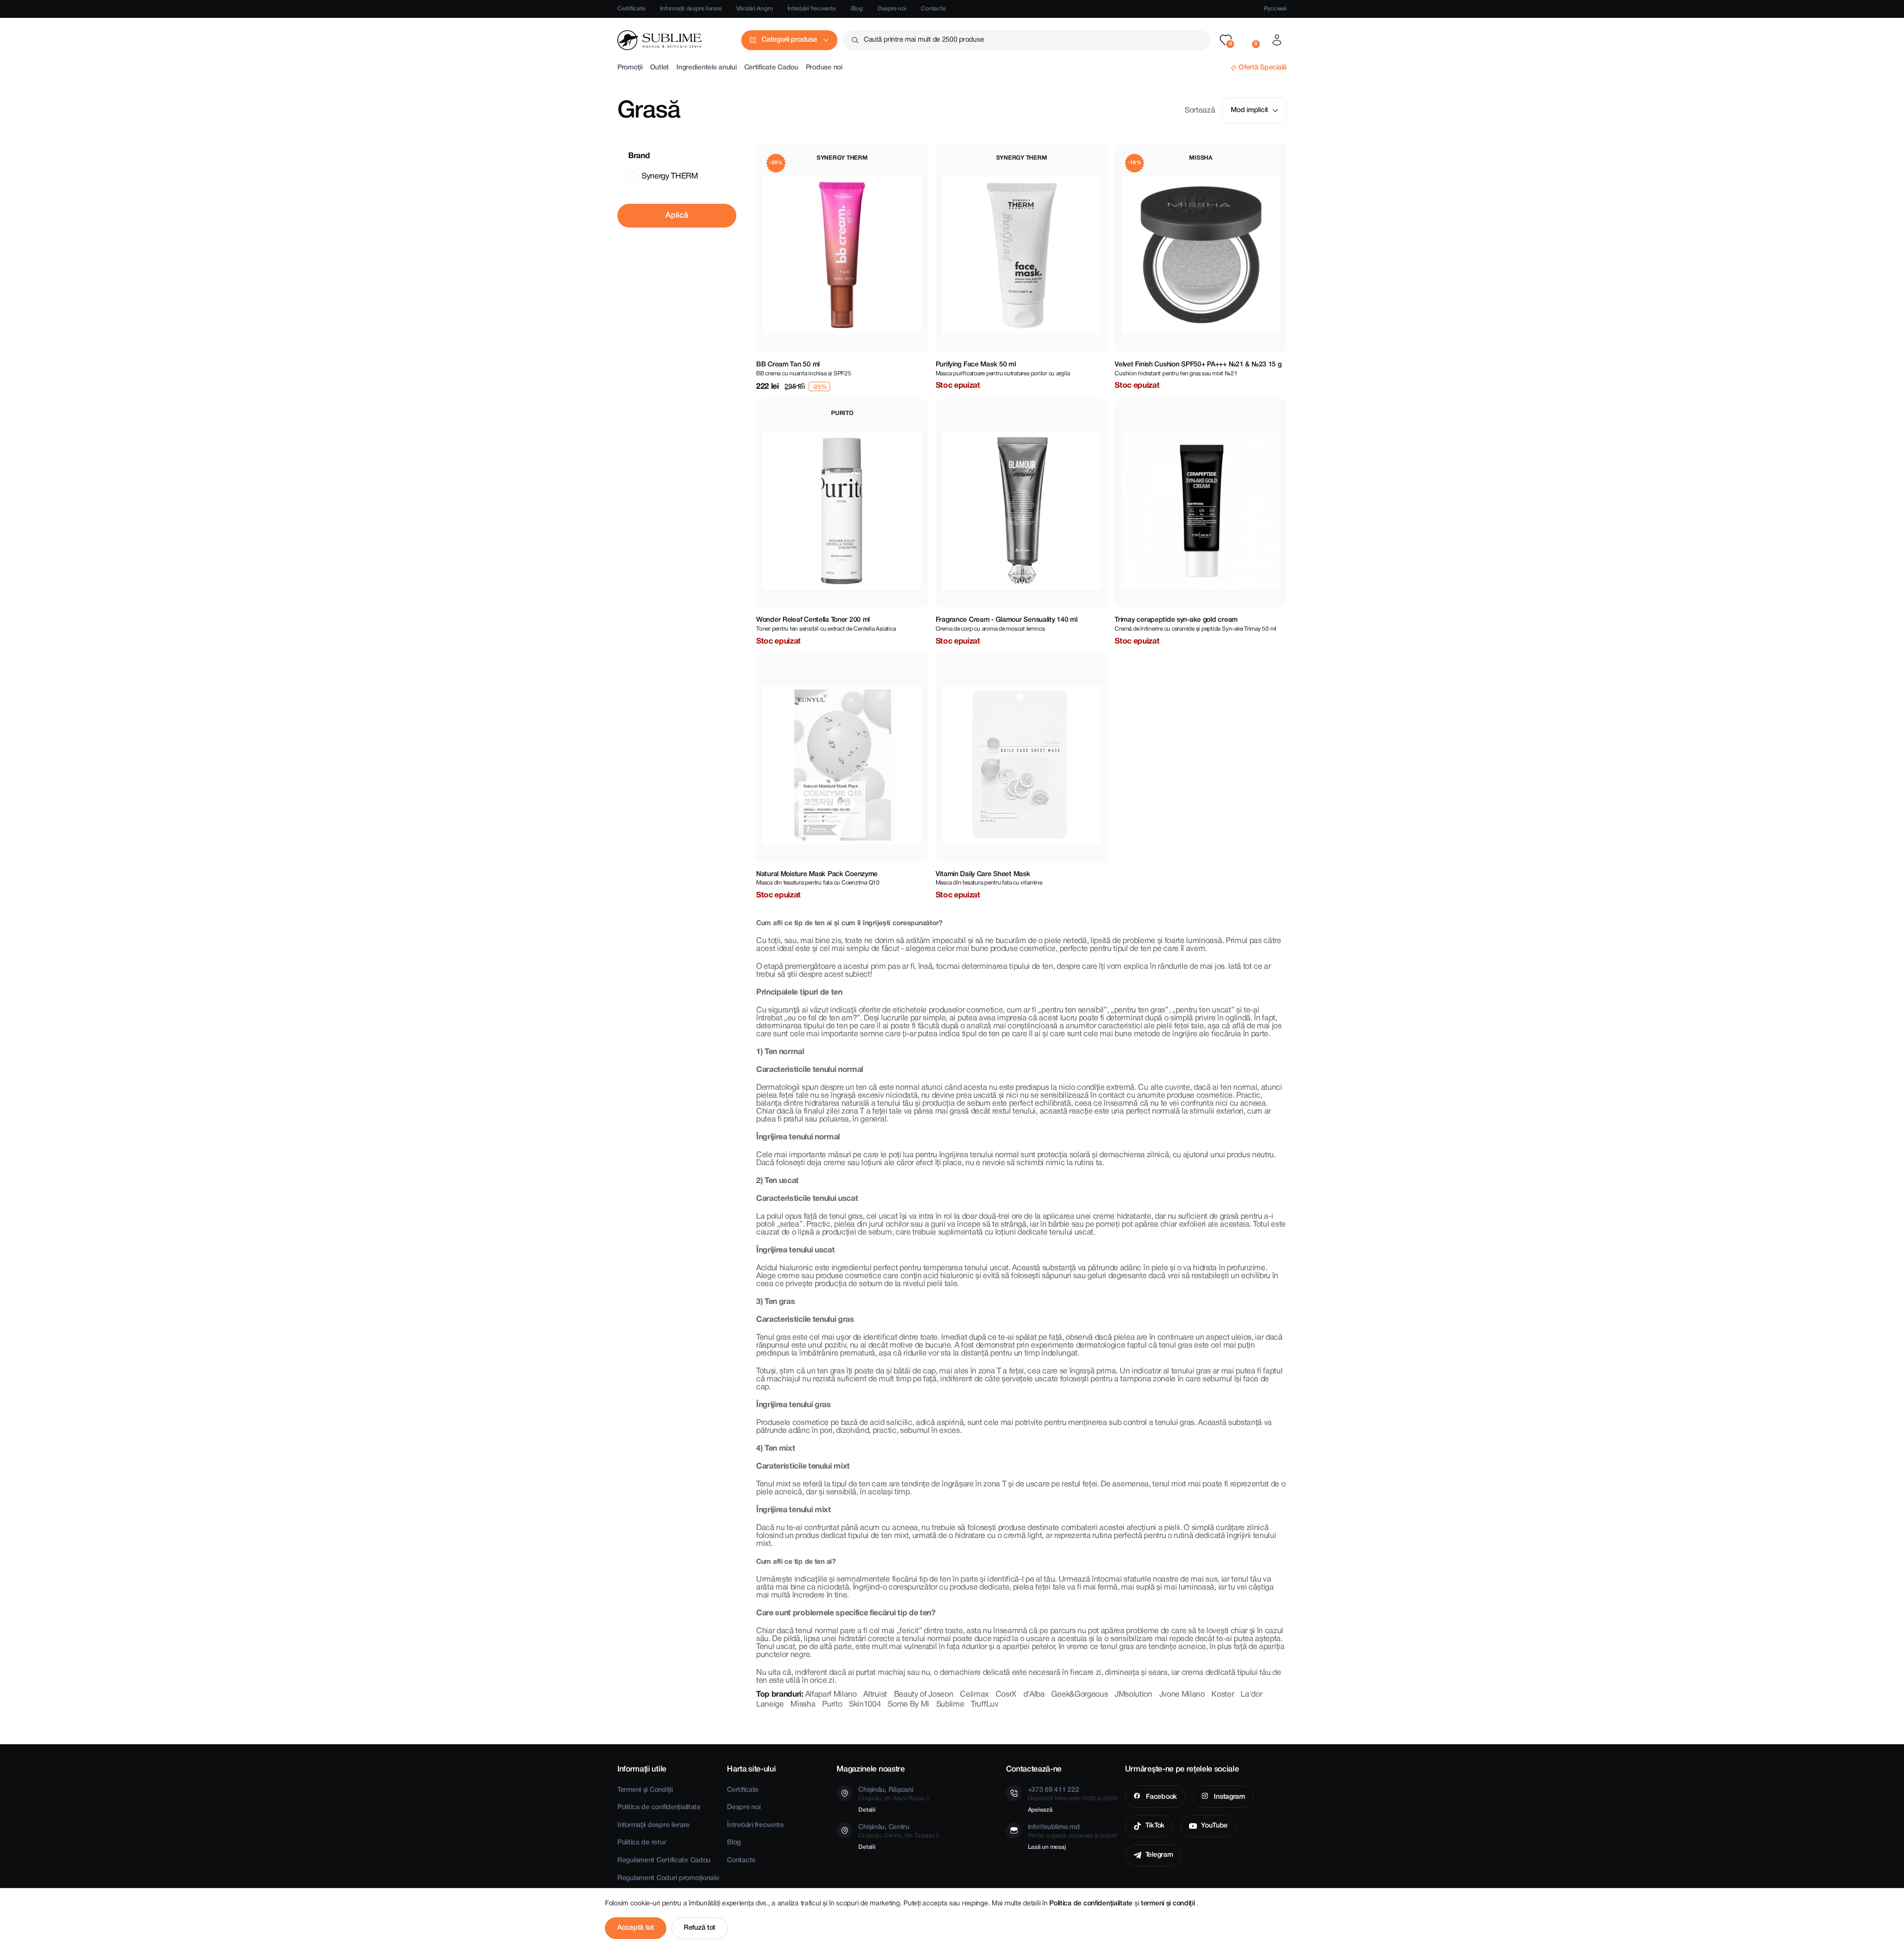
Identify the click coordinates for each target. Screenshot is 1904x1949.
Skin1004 (865, 1705)
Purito (832, 1705)
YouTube (1214, 1826)
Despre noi (892, 9)
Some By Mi (908, 1705)
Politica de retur (642, 1843)
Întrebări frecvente (811, 9)
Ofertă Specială (1263, 68)
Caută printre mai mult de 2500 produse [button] (924, 40)
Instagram (1229, 1797)
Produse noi (824, 68)
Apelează (1040, 1810)
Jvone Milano (1182, 1695)
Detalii (867, 1810)
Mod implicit (1249, 110)
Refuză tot (700, 1928)
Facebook (1160, 1797)
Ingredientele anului (706, 68)
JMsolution (1133, 1695)
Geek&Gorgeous (1079, 1695)
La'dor (1251, 1695)
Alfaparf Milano (831, 1695)
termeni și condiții (1169, 1904)
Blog (857, 9)
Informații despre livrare (691, 9)
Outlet (659, 68)
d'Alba (1034, 1695)
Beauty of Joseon (924, 1695)
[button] (1226, 40)
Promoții (630, 68)
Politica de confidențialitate (659, 1807)
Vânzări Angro (754, 9)
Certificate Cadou (771, 68)
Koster (1222, 1695)
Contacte (933, 9)
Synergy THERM (670, 177)
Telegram (1159, 1855)
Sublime (950, 1705)
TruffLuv (984, 1705)
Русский (1275, 9)
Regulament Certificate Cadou (664, 1860)
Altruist (875, 1695)
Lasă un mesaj (1047, 1847)
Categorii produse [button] (789, 40)
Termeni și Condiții (645, 1790)
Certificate (631, 9)
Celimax (974, 1695)
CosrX (1006, 1695)
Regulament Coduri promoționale (668, 1878)
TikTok (1155, 1826)
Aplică (677, 216)
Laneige (770, 1705)
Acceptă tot (636, 1928)
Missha (803, 1705)
